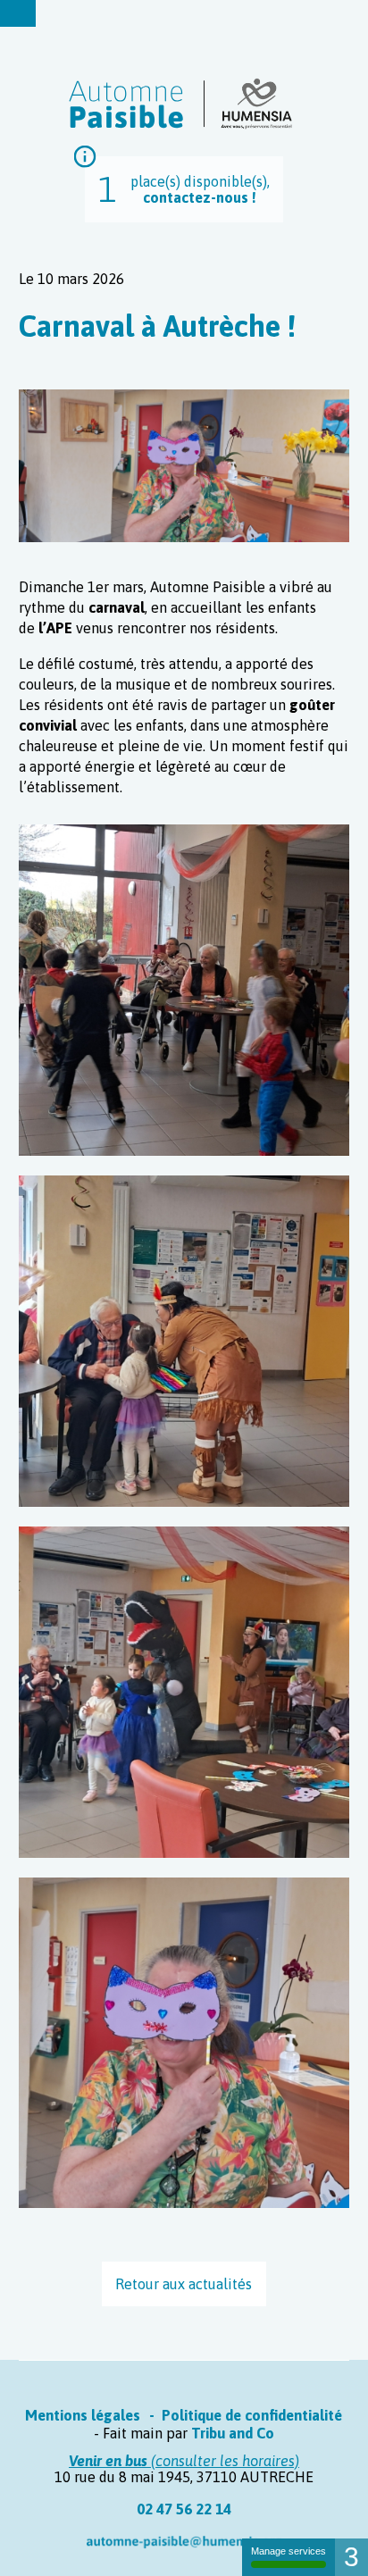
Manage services (289, 2551)
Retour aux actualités (184, 2284)
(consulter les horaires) (184, 2461)
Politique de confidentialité (252, 2415)
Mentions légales (83, 2415)
